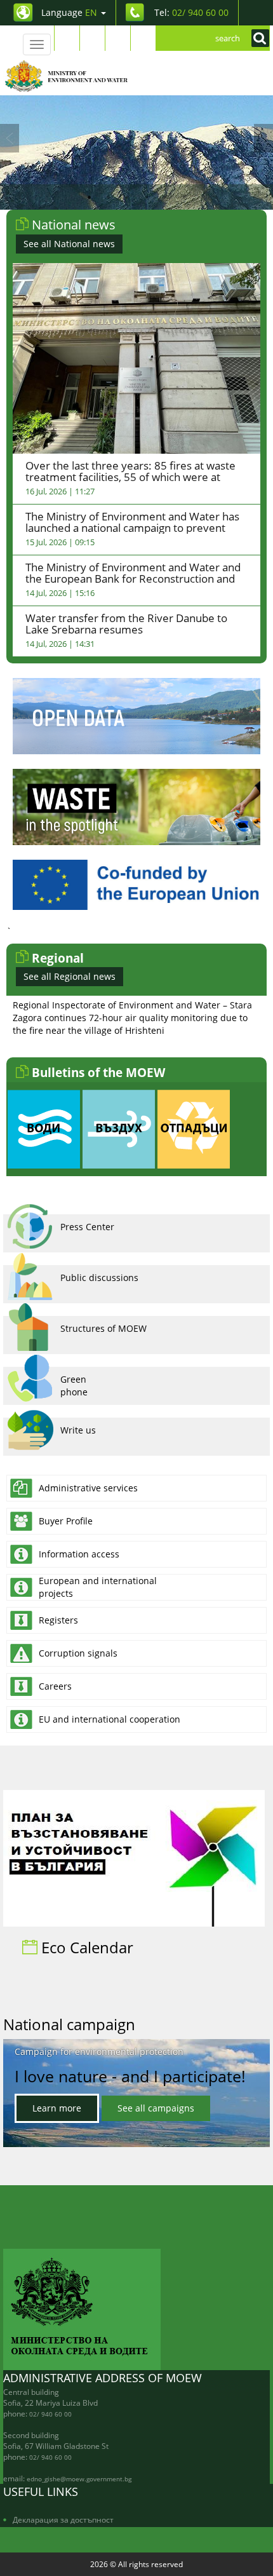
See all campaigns (156, 2108)
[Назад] (10, 138)
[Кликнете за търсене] (257, 38)
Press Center (87, 1227)
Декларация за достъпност (63, 2519)
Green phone (74, 1386)
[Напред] (263, 138)
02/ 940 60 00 (50, 2414)
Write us (78, 1430)
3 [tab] (127, 197)
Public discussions (99, 1278)
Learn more (57, 2108)
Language (69, 12)
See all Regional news (70, 976)
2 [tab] (108, 197)
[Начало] (74, 76)
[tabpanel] (136, 153)
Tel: (191, 12)
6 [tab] (184, 197)
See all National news (69, 244)
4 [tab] (146, 197)
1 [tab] (89, 197)
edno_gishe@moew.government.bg (79, 2479)
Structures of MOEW (103, 1328)
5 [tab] (165, 197)
